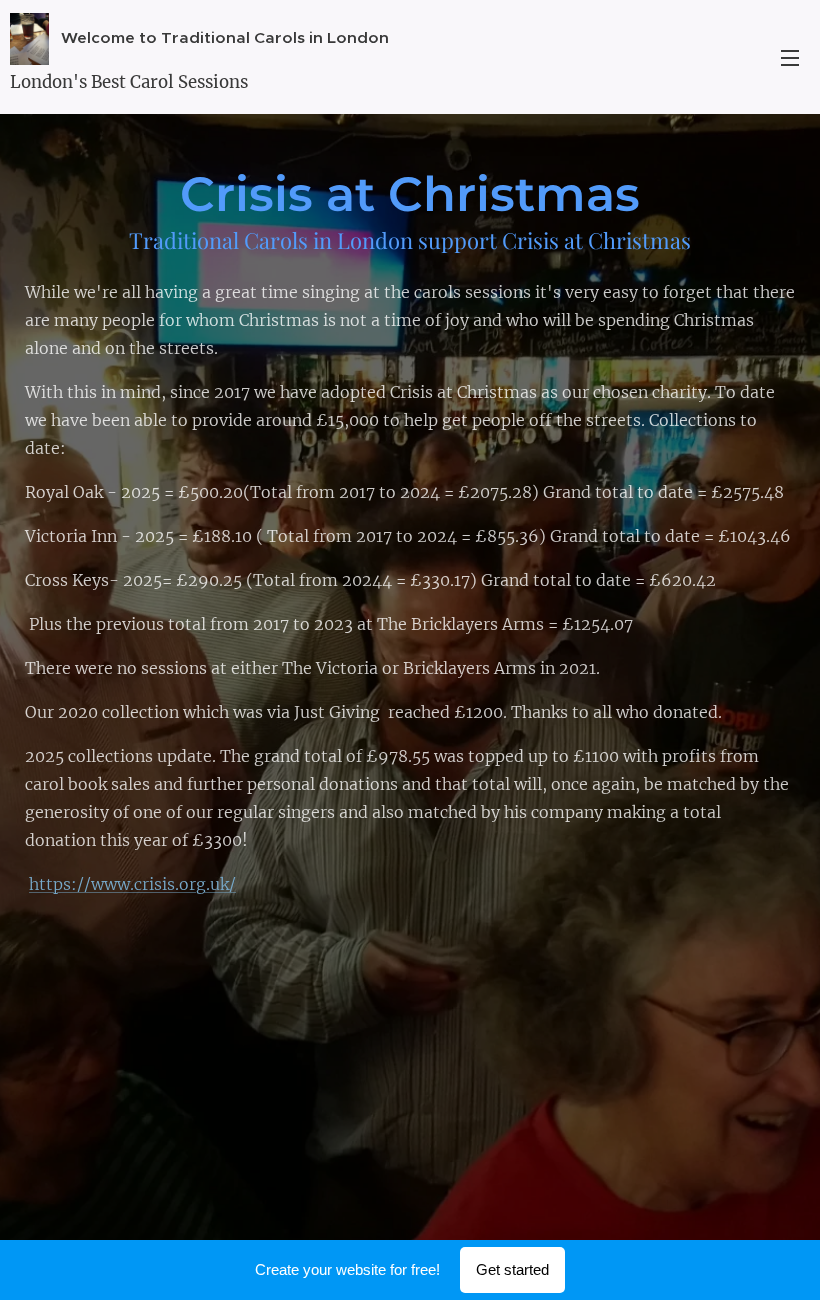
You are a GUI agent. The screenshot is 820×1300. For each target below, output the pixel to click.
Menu (790, 57)
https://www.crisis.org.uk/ (132, 884)
